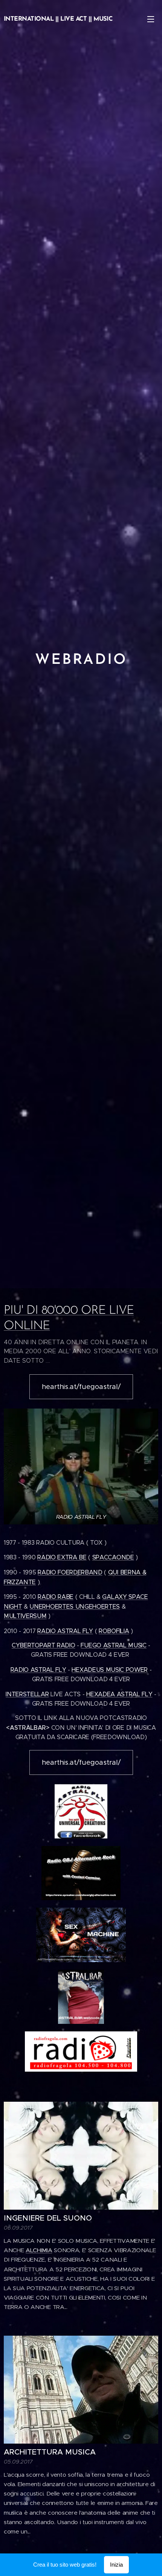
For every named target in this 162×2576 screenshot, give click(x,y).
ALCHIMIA (39, 2250)
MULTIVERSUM (25, 1616)
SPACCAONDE (113, 1557)
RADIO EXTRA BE (62, 1557)
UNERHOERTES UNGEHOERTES (75, 1607)
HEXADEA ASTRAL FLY (119, 1694)
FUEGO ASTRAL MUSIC (113, 1645)
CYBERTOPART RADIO (44, 1645)
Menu (151, 19)
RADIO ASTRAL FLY (65, 1631)
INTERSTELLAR (27, 1694)
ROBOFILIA (114, 1631)
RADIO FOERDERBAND (70, 1572)
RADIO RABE (56, 1597)
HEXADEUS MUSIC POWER (110, 1670)
